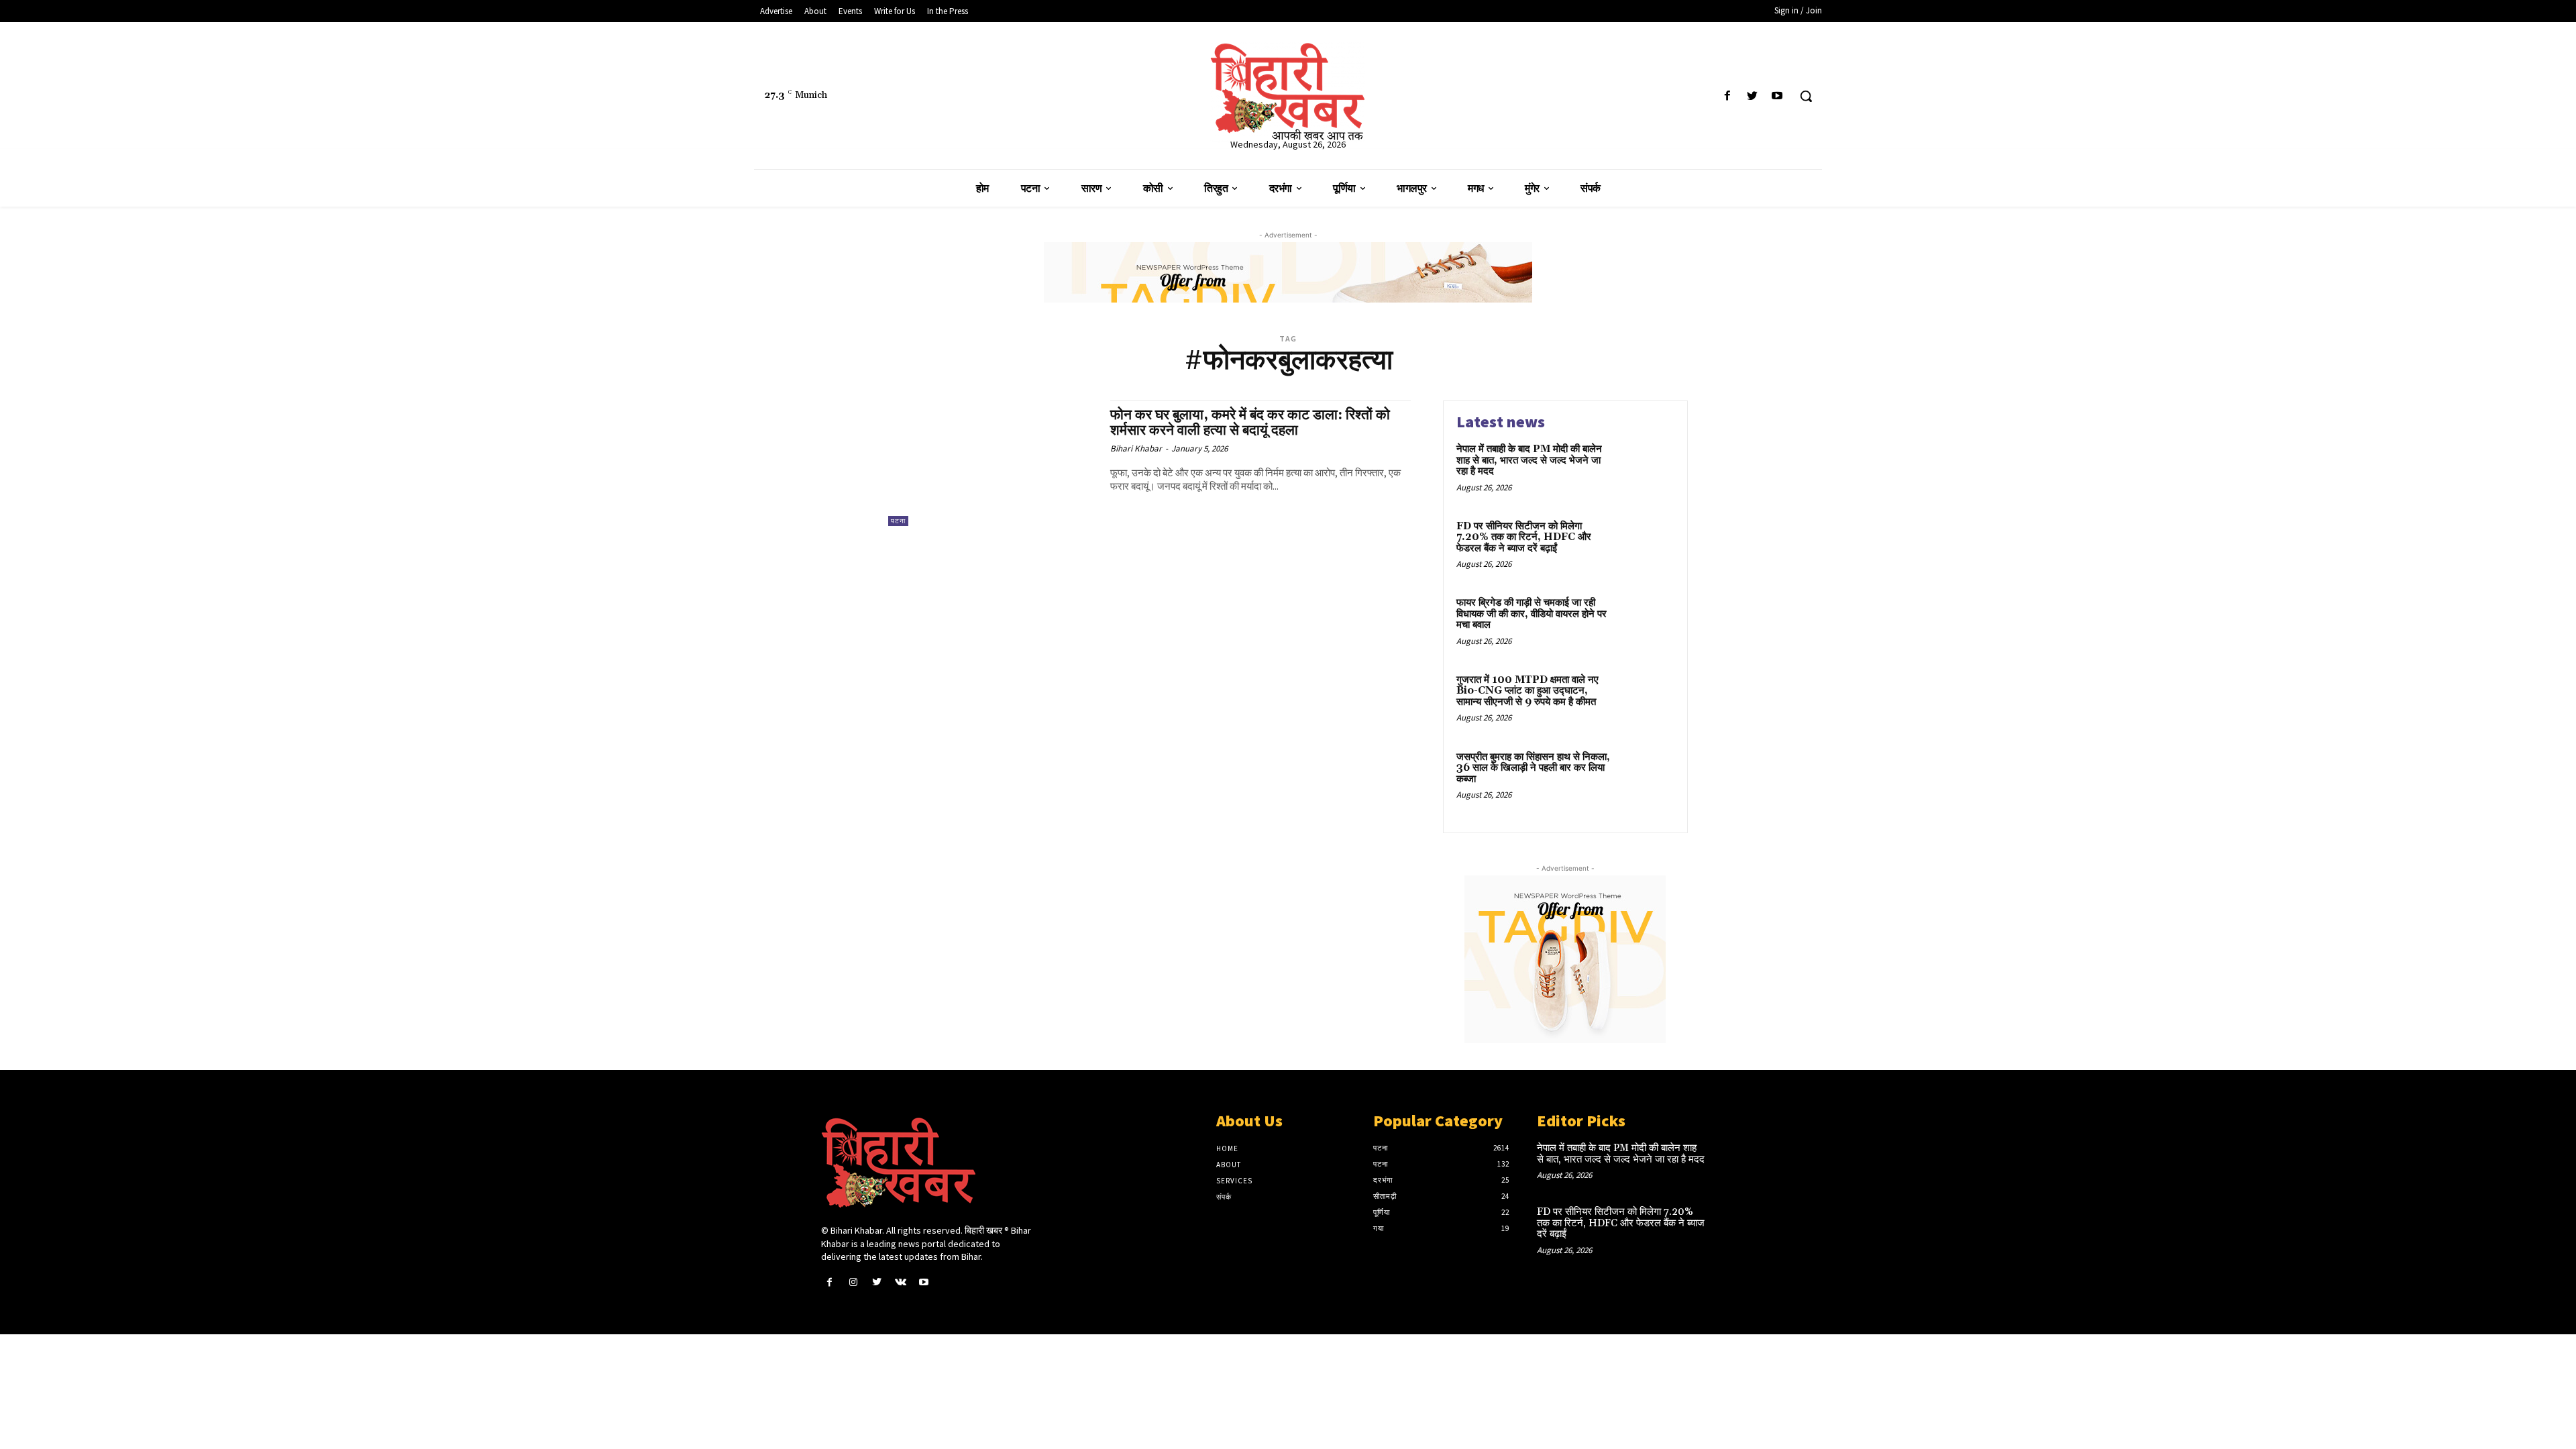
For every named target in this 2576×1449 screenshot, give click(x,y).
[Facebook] (1727, 96)
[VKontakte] (901, 1282)
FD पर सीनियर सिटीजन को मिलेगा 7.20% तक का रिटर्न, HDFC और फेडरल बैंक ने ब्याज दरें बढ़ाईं (1524, 537)
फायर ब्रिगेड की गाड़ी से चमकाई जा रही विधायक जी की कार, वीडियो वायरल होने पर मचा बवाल (1532, 614)
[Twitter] (1753, 96)
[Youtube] (1777, 96)
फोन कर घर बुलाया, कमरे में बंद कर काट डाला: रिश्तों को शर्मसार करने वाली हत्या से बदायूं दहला (1250, 423)
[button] (1806, 96)
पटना (898, 521)
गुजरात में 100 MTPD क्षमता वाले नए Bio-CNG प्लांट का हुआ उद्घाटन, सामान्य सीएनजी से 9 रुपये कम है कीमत (1527, 691)
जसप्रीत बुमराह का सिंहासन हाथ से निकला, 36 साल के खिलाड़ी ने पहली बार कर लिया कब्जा (1533, 768)
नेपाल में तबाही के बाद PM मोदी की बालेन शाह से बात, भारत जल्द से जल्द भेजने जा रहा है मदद (1529, 460)
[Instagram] (853, 1282)
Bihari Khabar (1136, 448)
